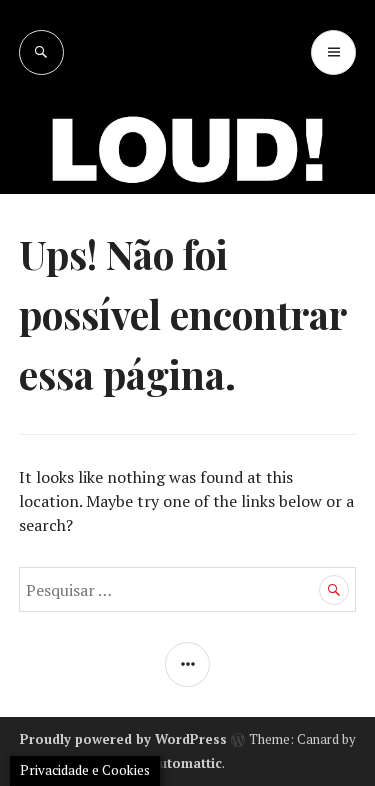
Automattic (186, 763)
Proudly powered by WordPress (123, 739)
